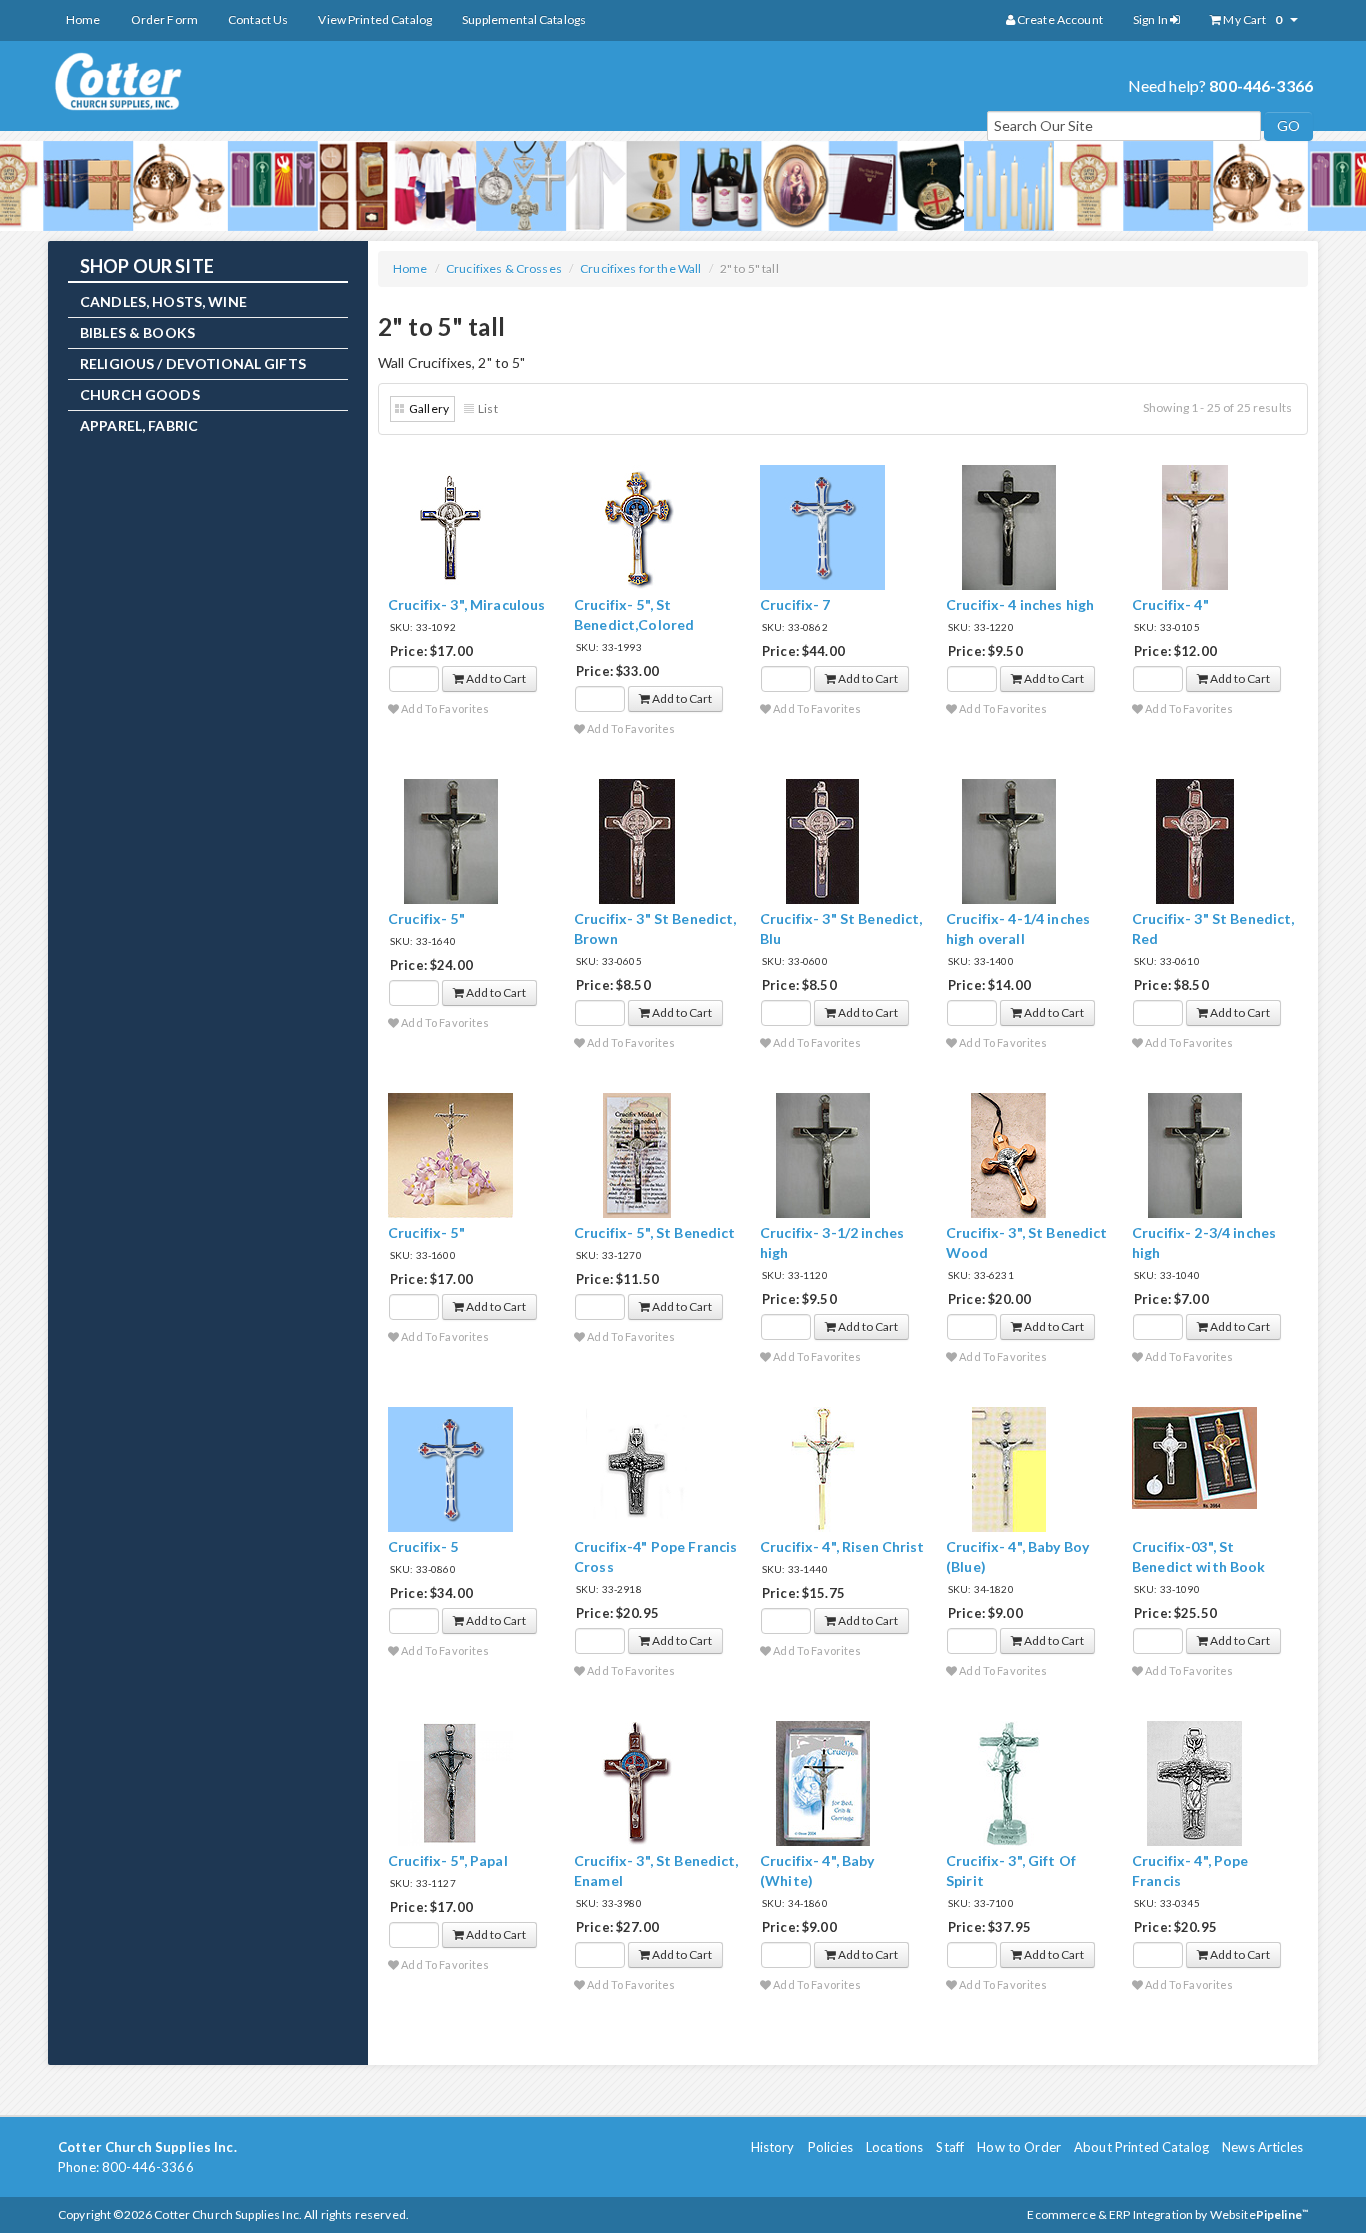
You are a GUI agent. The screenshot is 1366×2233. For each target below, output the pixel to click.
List (488, 408)
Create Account (1059, 19)
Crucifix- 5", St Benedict (655, 1232)
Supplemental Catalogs (524, 19)
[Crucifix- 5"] (451, 840)
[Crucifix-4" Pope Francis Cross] (636, 1468)
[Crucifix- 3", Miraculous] (450, 526)
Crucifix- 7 (795, 604)
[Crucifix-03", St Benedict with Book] (1194, 1456)
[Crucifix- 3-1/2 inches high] (823, 1154)
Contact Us (258, 19)
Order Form (164, 19)
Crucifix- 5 (423, 1546)
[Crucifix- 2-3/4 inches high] (1195, 1154)
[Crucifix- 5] (450, 1468)
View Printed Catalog (375, 19)
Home (83, 19)
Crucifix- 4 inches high (1020, 604)
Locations (894, 2147)
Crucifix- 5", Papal (448, 1860)
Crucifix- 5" (426, 918)
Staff (950, 2147)
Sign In (1151, 19)
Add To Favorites (444, 708)
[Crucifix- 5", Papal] (450, 1782)
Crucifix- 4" (1170, 604)
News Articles (1262, 2147)
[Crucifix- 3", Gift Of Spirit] (1009, 1782)
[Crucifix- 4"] (1195, 526)
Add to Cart (495, 678)
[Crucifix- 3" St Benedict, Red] (1195, 840)
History (773, 2147)
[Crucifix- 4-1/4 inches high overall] (1009, 840)
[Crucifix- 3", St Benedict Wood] (1008, 1154)
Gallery (429, 408)
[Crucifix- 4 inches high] (1009, 526)
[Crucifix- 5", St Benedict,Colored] (637, 526)
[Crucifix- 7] (822, 526)
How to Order (1019, 2147)
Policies (830, 2147)
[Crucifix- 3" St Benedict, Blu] (822, 840)
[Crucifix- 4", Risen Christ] (823, 1468)
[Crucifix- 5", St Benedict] (637, 1154)
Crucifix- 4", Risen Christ (842, 1546)
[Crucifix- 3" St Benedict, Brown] (637, 840)
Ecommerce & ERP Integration (1110, 2214)
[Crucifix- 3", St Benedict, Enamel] (637, 1782)
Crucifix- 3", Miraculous (466, 604)
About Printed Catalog (1141, 2147)
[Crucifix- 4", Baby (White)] (823, 1782)
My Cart (1251, 19)
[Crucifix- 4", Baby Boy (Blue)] (1009, 1468)
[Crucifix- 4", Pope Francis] (1194, 1782)
